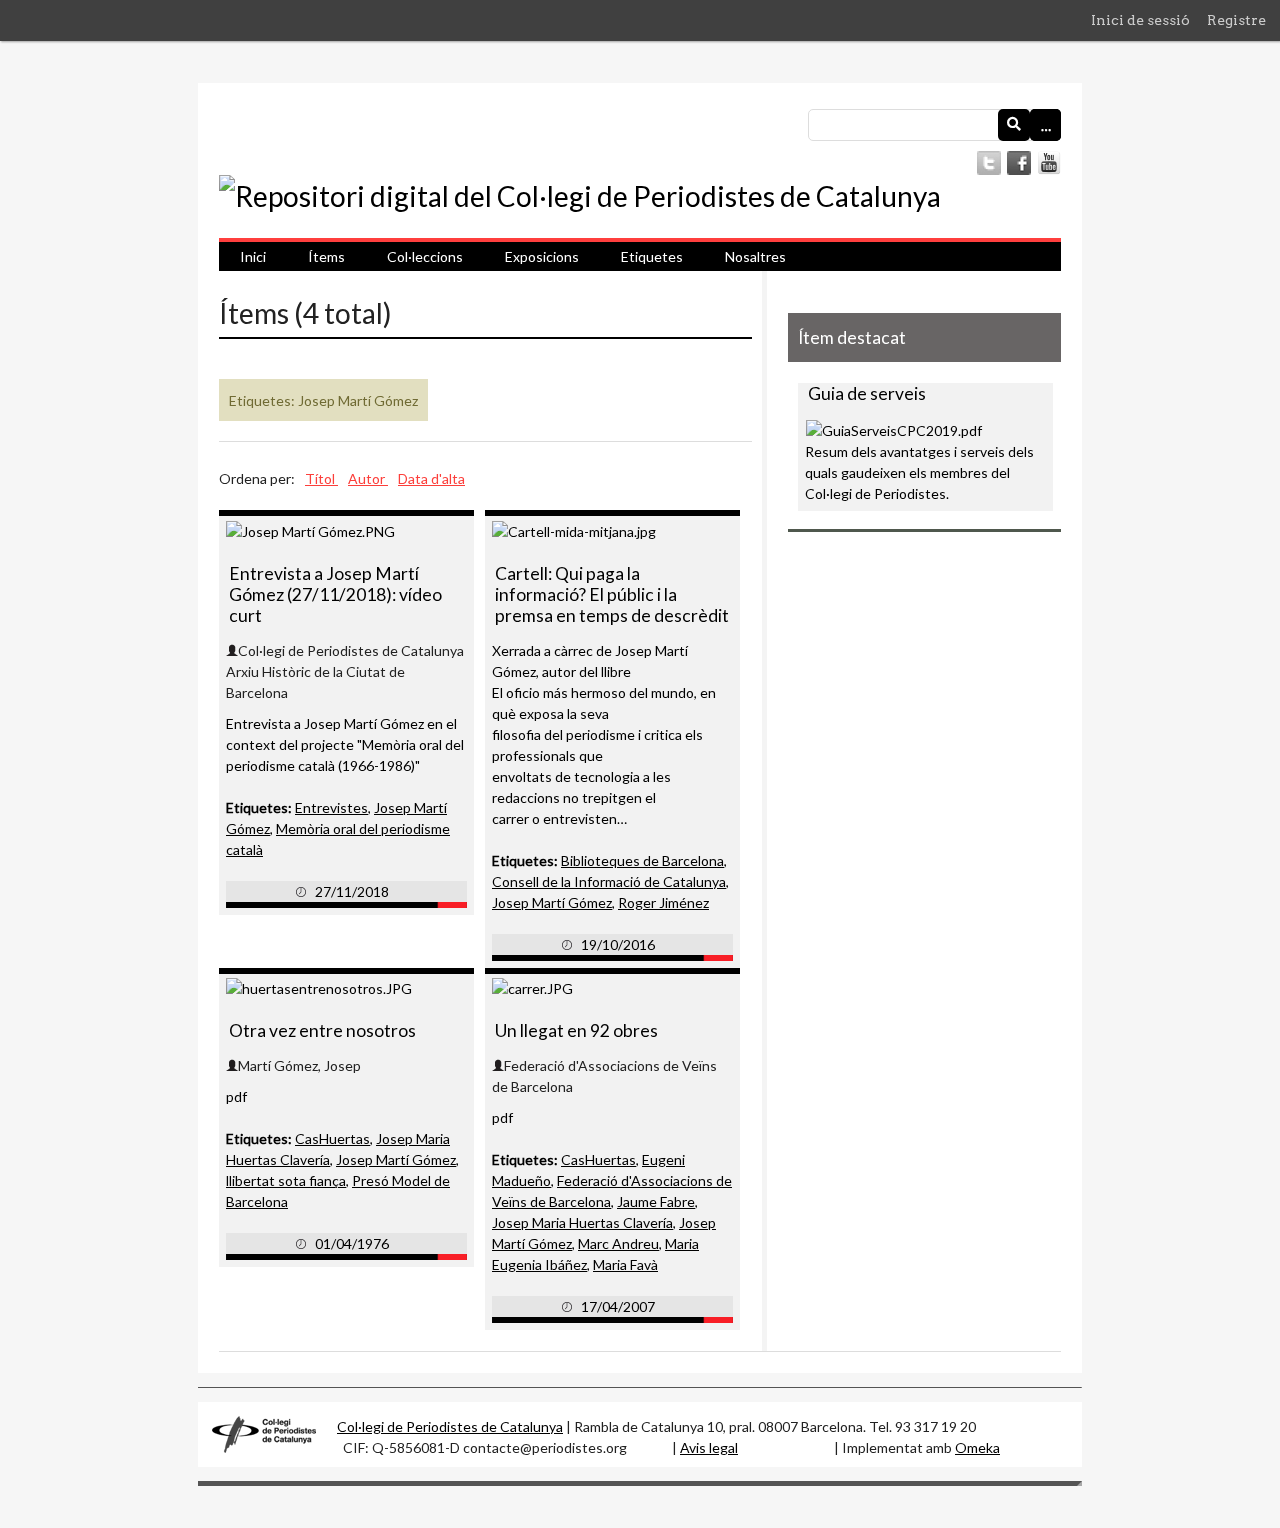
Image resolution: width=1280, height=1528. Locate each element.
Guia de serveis (867, 393)
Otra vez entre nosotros (322, 1030)
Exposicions (542, 256)
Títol (321, 478)
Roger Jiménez (663, 902)
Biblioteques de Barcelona (642, 860)
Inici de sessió (1140, 20)
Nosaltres (755, 256)
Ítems (326, 256)
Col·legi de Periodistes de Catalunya (450, 1426)
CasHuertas (332, 1138)
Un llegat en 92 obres (576, 1030)
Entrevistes (331, 807)
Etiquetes (652, 256)
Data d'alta (431, 478)
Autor (368, 478)
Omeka (977, 1447)
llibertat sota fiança (286, 1180)
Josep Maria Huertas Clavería (582, 1222)
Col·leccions (425, 256)
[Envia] (1014, 125)
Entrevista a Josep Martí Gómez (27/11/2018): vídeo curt (335, 594)
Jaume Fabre (656, 1201)
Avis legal (709, 1447)
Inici (253, 256)
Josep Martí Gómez (552, 902)
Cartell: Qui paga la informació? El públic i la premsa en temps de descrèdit (612, 594)
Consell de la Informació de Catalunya (609, 881)
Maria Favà (625, 1264)
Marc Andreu (618, 1243)
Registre (1236, 20)
